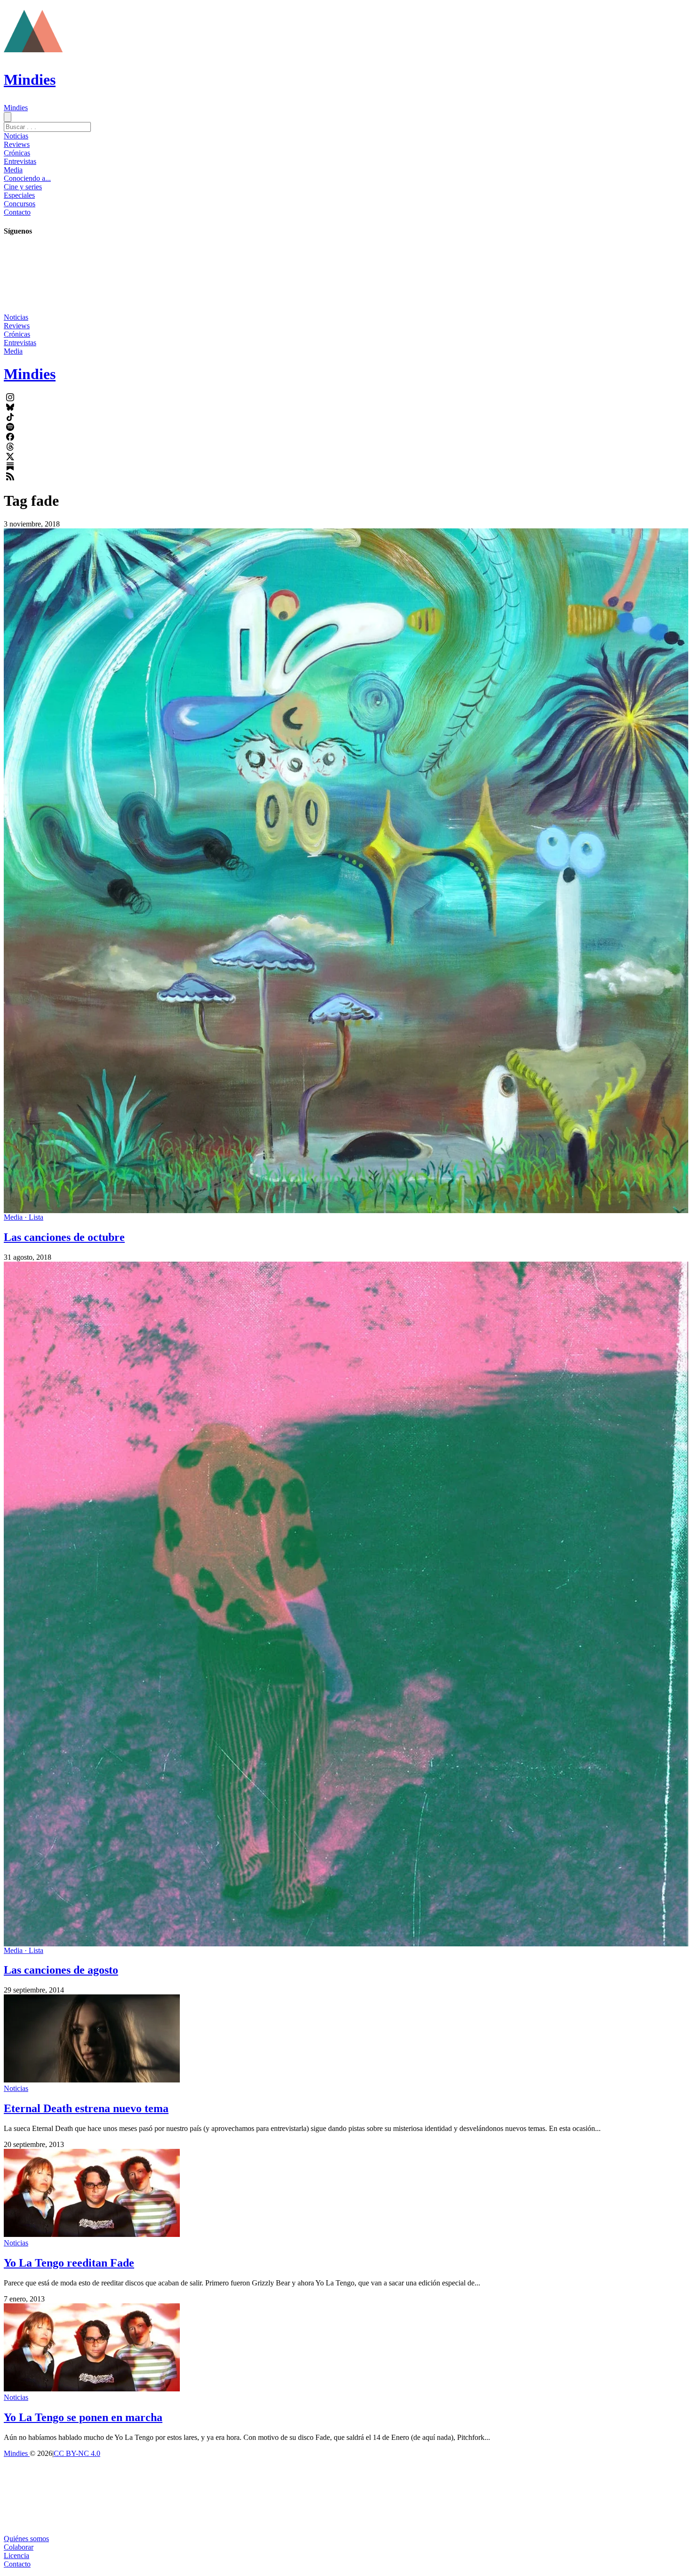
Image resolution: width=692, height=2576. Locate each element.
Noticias (16, 136)
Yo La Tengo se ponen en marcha (83, 2417)
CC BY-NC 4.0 (77, 2453)
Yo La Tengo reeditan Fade (69, 2263)
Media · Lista (24, 1217)
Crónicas (17, 153)
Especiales (19, 195)
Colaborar (19, 2547)
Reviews (17, 144)
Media (13, 170)
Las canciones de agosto (61, 1970)
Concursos (20, 204)
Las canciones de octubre (64, 1237)
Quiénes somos (26, 2539)
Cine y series (23, 187)
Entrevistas (20, 161)
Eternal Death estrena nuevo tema (86, 2108)
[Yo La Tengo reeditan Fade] (92, 2234)
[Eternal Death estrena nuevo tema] (92, 2080)
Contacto (17, 212)
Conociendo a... (27, 178)
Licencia (16, 2556)
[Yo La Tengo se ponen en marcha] (92, 2389)
